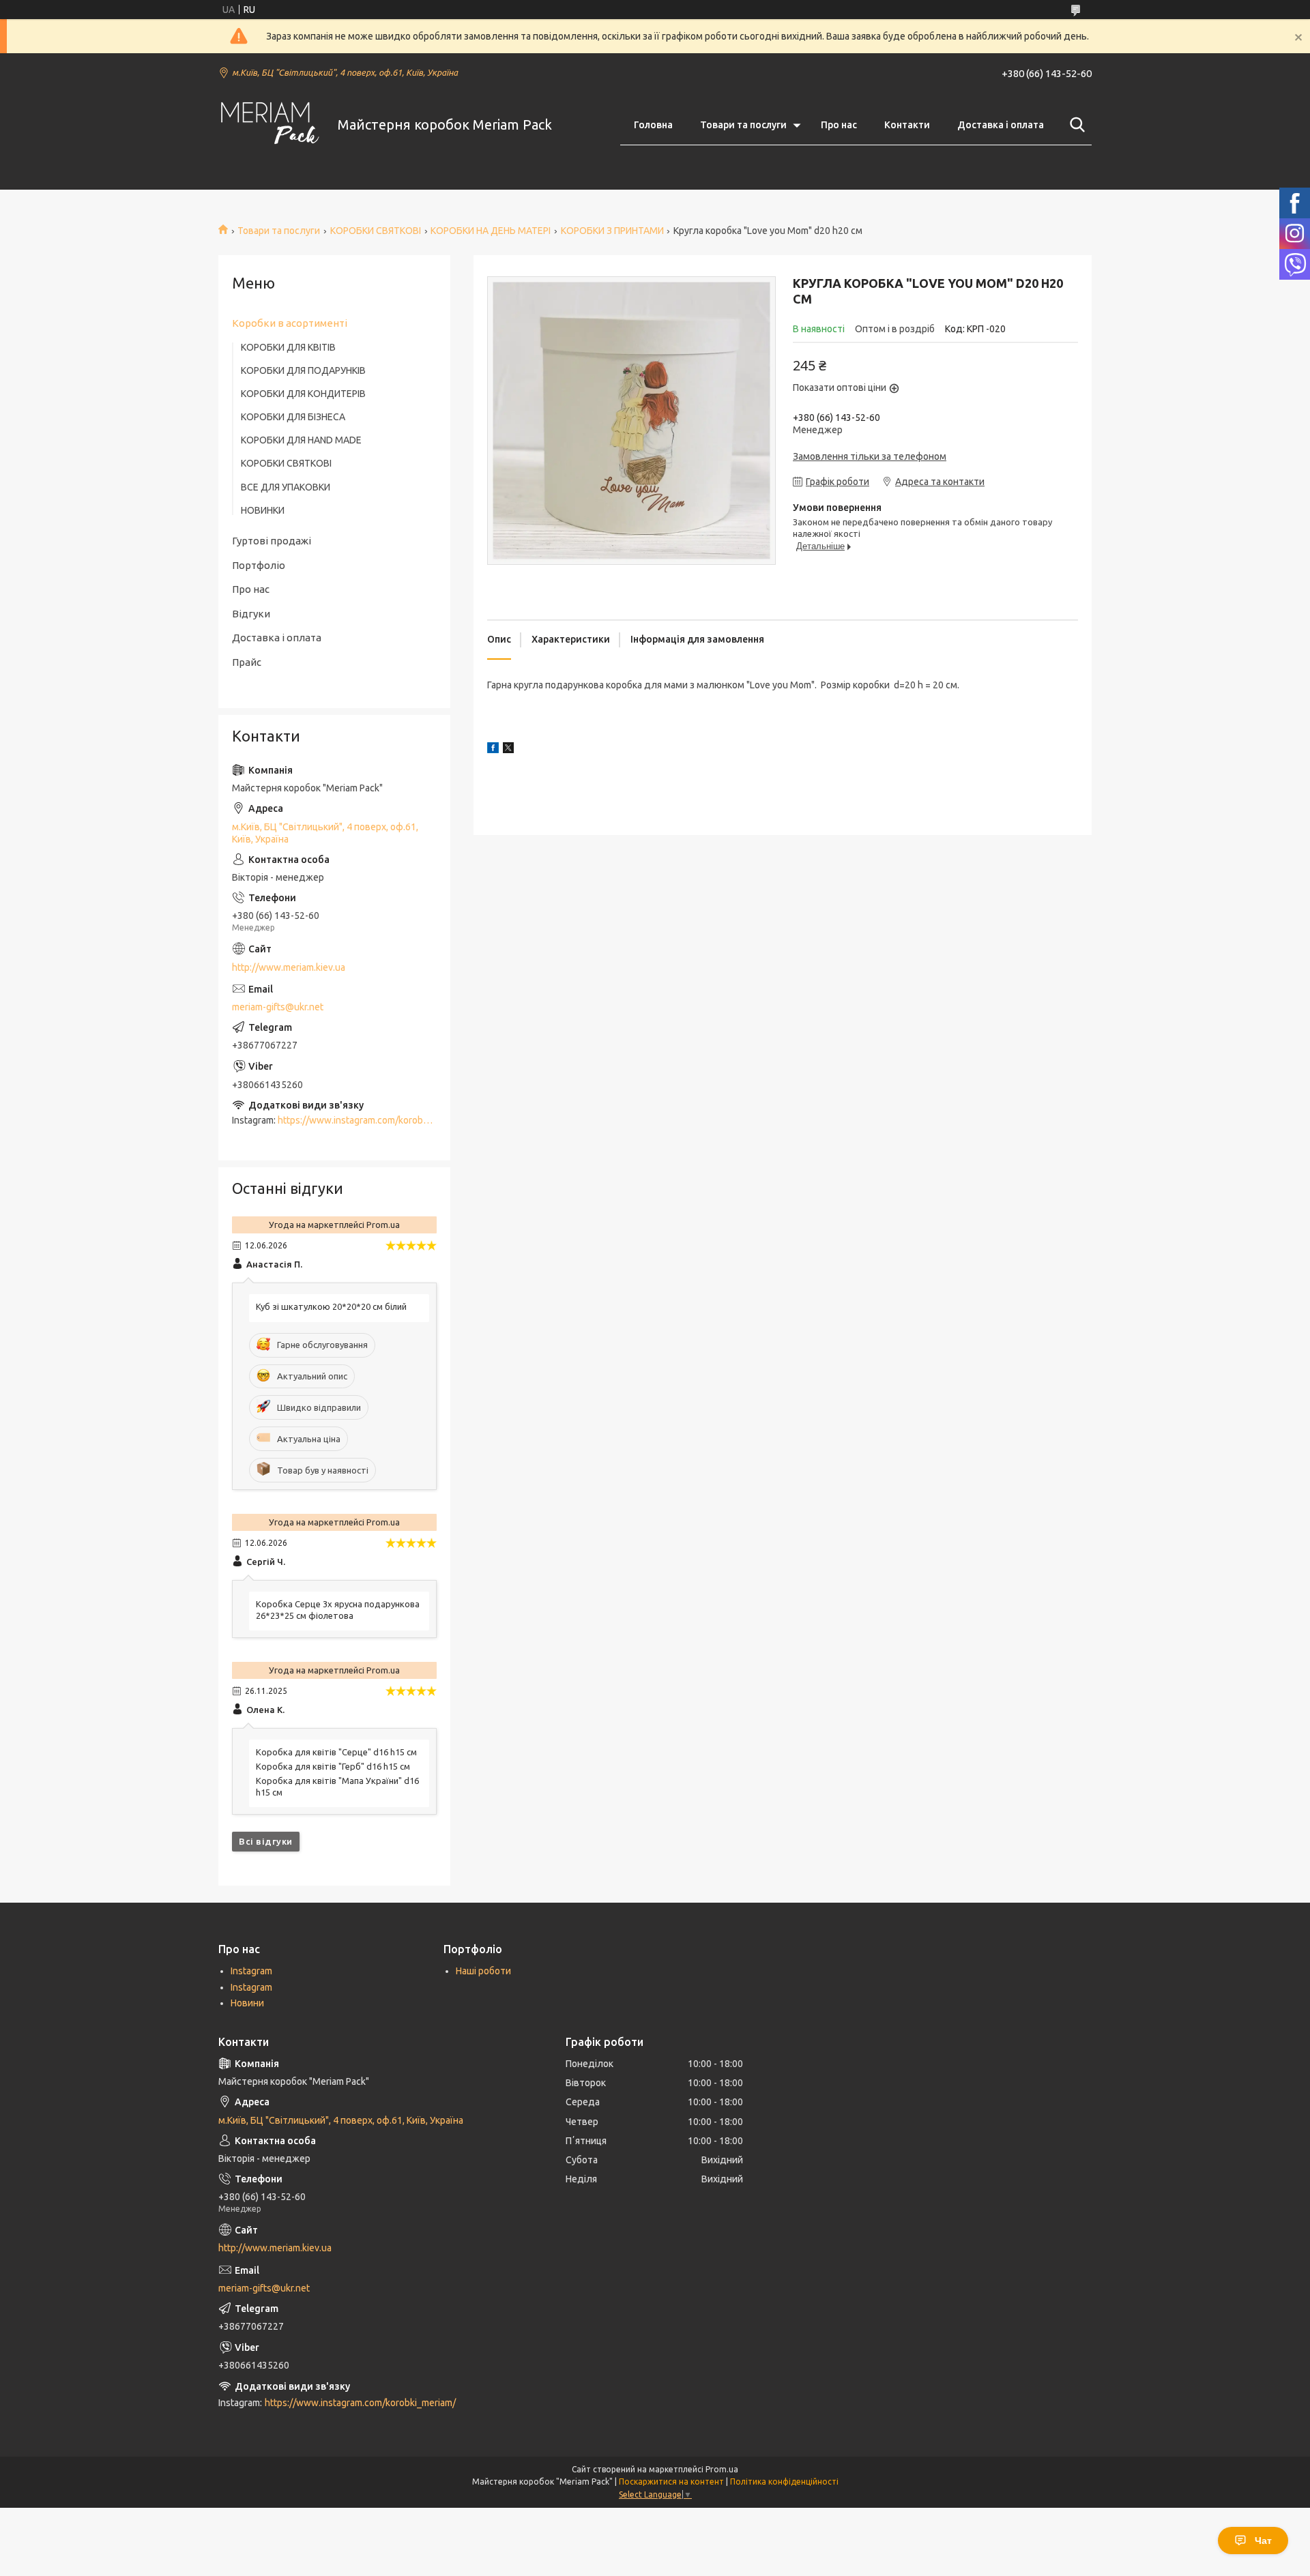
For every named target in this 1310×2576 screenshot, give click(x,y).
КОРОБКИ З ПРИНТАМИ (612, 231)
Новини (247, 2003)
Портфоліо (259, 565)
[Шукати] (1075, 125)
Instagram (251, 1971)
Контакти (907, 125)
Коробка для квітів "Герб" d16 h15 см (333, 1766)
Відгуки (251, 614)
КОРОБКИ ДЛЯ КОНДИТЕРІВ (303, 394)
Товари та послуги (743, 125)
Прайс (247, 662)
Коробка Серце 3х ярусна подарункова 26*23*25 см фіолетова (338, 1610)
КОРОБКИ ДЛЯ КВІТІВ (288, 347)
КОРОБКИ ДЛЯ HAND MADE (301, 440)
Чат (1263, 2541)
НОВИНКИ (263, 510)
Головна (653, 125)
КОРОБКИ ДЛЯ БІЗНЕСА (293, 417)
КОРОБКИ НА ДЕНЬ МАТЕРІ (491, 231)
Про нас (839, 125)
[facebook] (493, 750)
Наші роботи (483, 1971)
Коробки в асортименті (290, 323)
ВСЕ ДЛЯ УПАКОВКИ (286, 487)
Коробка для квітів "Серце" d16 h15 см (336, 1752)
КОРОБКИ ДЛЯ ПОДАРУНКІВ (303, 370)
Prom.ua (722, 2469)
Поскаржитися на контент (671, 2482)
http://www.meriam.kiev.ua (289, 967)
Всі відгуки (266, 1841)
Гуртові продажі (272, 541)
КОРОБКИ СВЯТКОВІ (376, 231)
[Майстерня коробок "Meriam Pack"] (270, 125)
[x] (508, 750)
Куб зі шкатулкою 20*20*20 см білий (331, 1306)
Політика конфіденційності (784, 2482)
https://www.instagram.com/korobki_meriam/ (373, 1120)
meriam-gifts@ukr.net (278, 1007)
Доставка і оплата (1001, 125)
